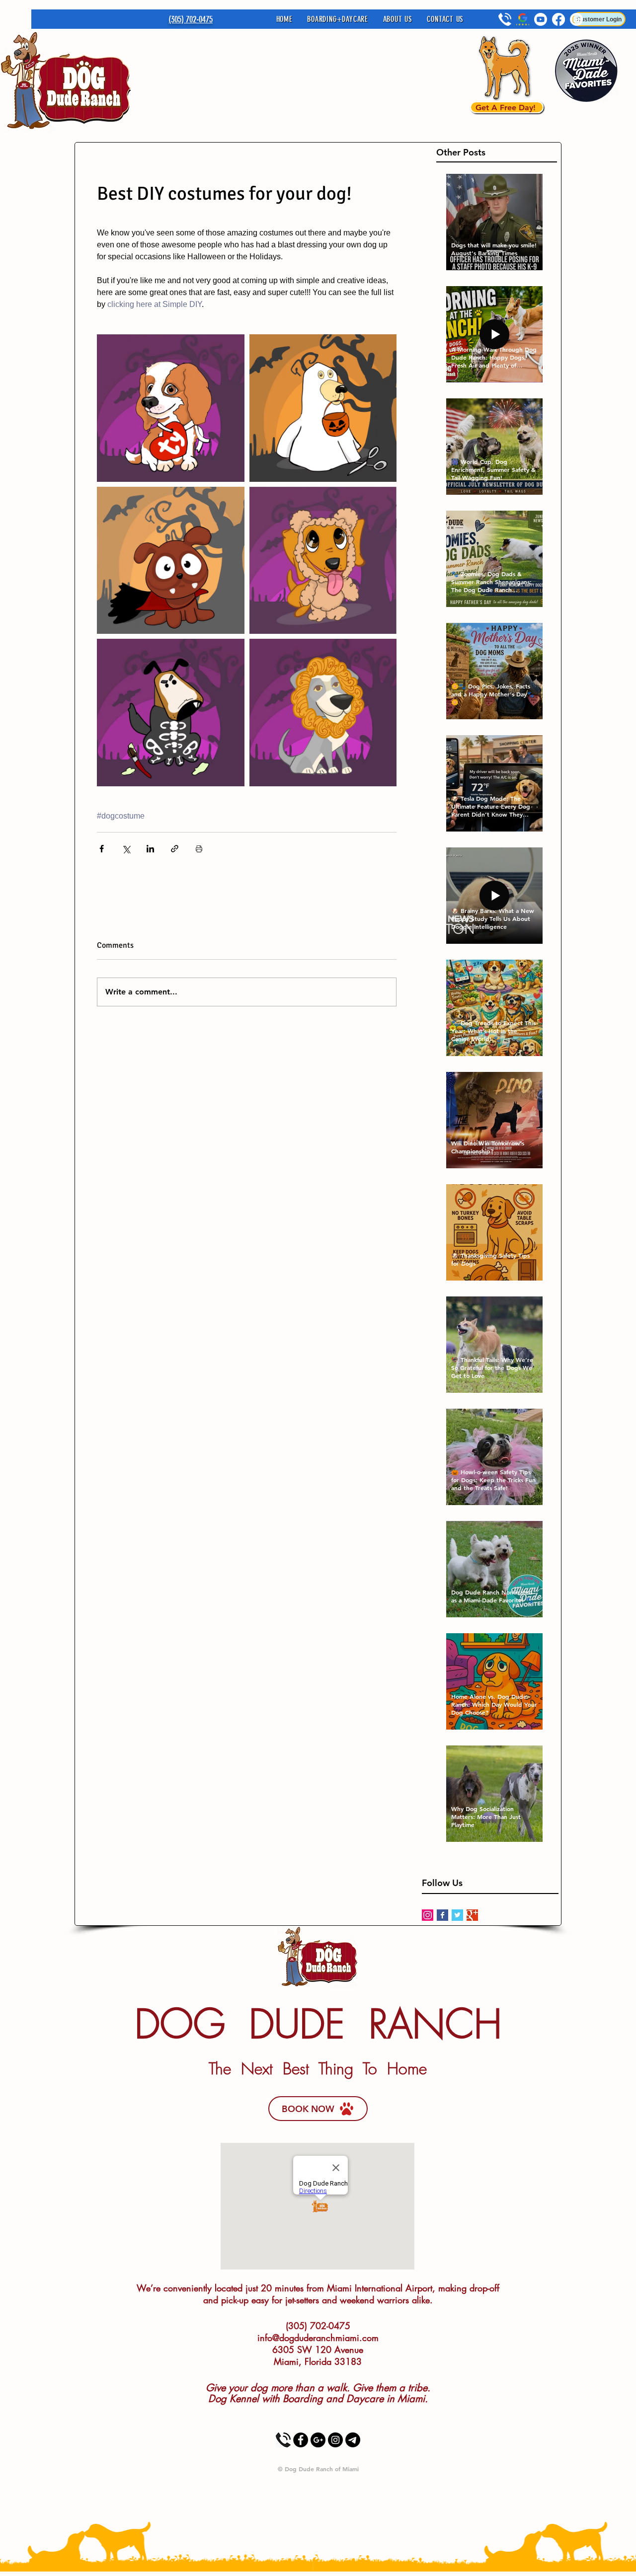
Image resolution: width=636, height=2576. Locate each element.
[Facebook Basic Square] (442, 1915)
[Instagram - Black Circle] (335, 2440)
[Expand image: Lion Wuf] (323, 713)
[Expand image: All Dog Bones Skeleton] (171, 713)
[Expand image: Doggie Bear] (323, 561)
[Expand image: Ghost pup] (323, 408)
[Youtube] (541, 19)
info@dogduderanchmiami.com (318, 2338)
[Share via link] (175, 849)
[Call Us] (283, 2440)
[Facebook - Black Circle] (301, 2440)
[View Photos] (353, 2440)
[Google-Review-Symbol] (523, 19)
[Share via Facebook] (102, 849)
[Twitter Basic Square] (457, 1915)
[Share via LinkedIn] (150, 849)
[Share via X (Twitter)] (126, 849)
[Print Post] (199, 849)
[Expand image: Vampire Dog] (171, 561)
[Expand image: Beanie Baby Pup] (171, 408)
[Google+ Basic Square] (472, 1915)
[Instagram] (428, 1915)
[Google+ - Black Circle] (318, 2440)
